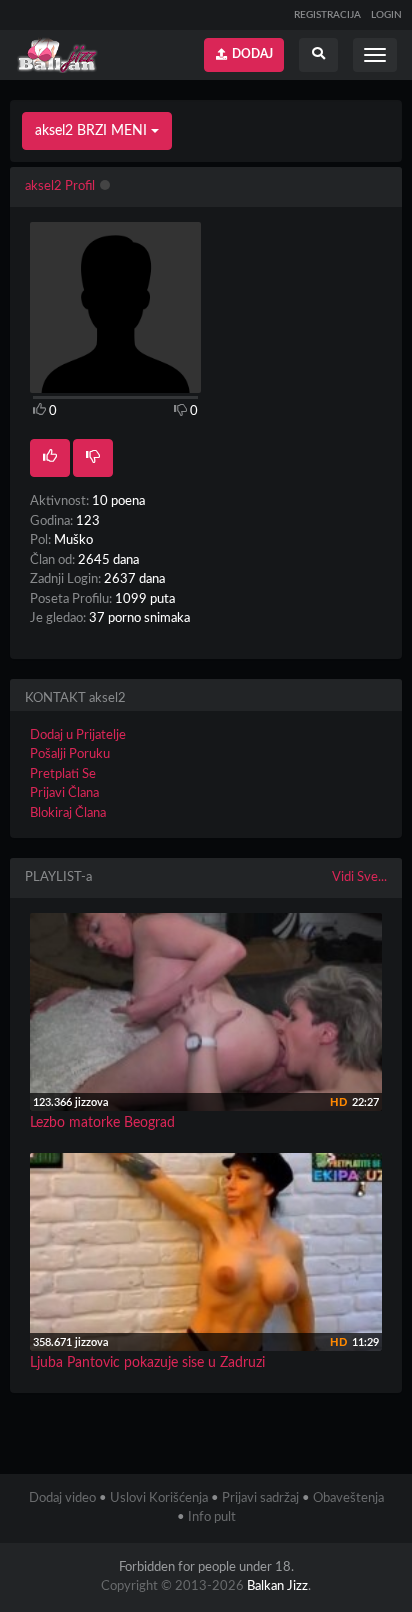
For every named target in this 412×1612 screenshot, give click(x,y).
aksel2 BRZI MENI (93, 131)
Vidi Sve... (359, 877)
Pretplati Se (63, 774)
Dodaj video (62, 1498)
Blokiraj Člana (68, 813)
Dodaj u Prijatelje (78, 735)
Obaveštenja (348, 1498)
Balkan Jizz (277, 1586)
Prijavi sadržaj (260, 1498)
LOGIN (386, 15)
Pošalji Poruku (70, 754)
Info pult (212, 1517)
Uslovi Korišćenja (159, 1498)
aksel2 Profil (60, 186)
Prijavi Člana (64, 793)
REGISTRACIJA (327, 15)
